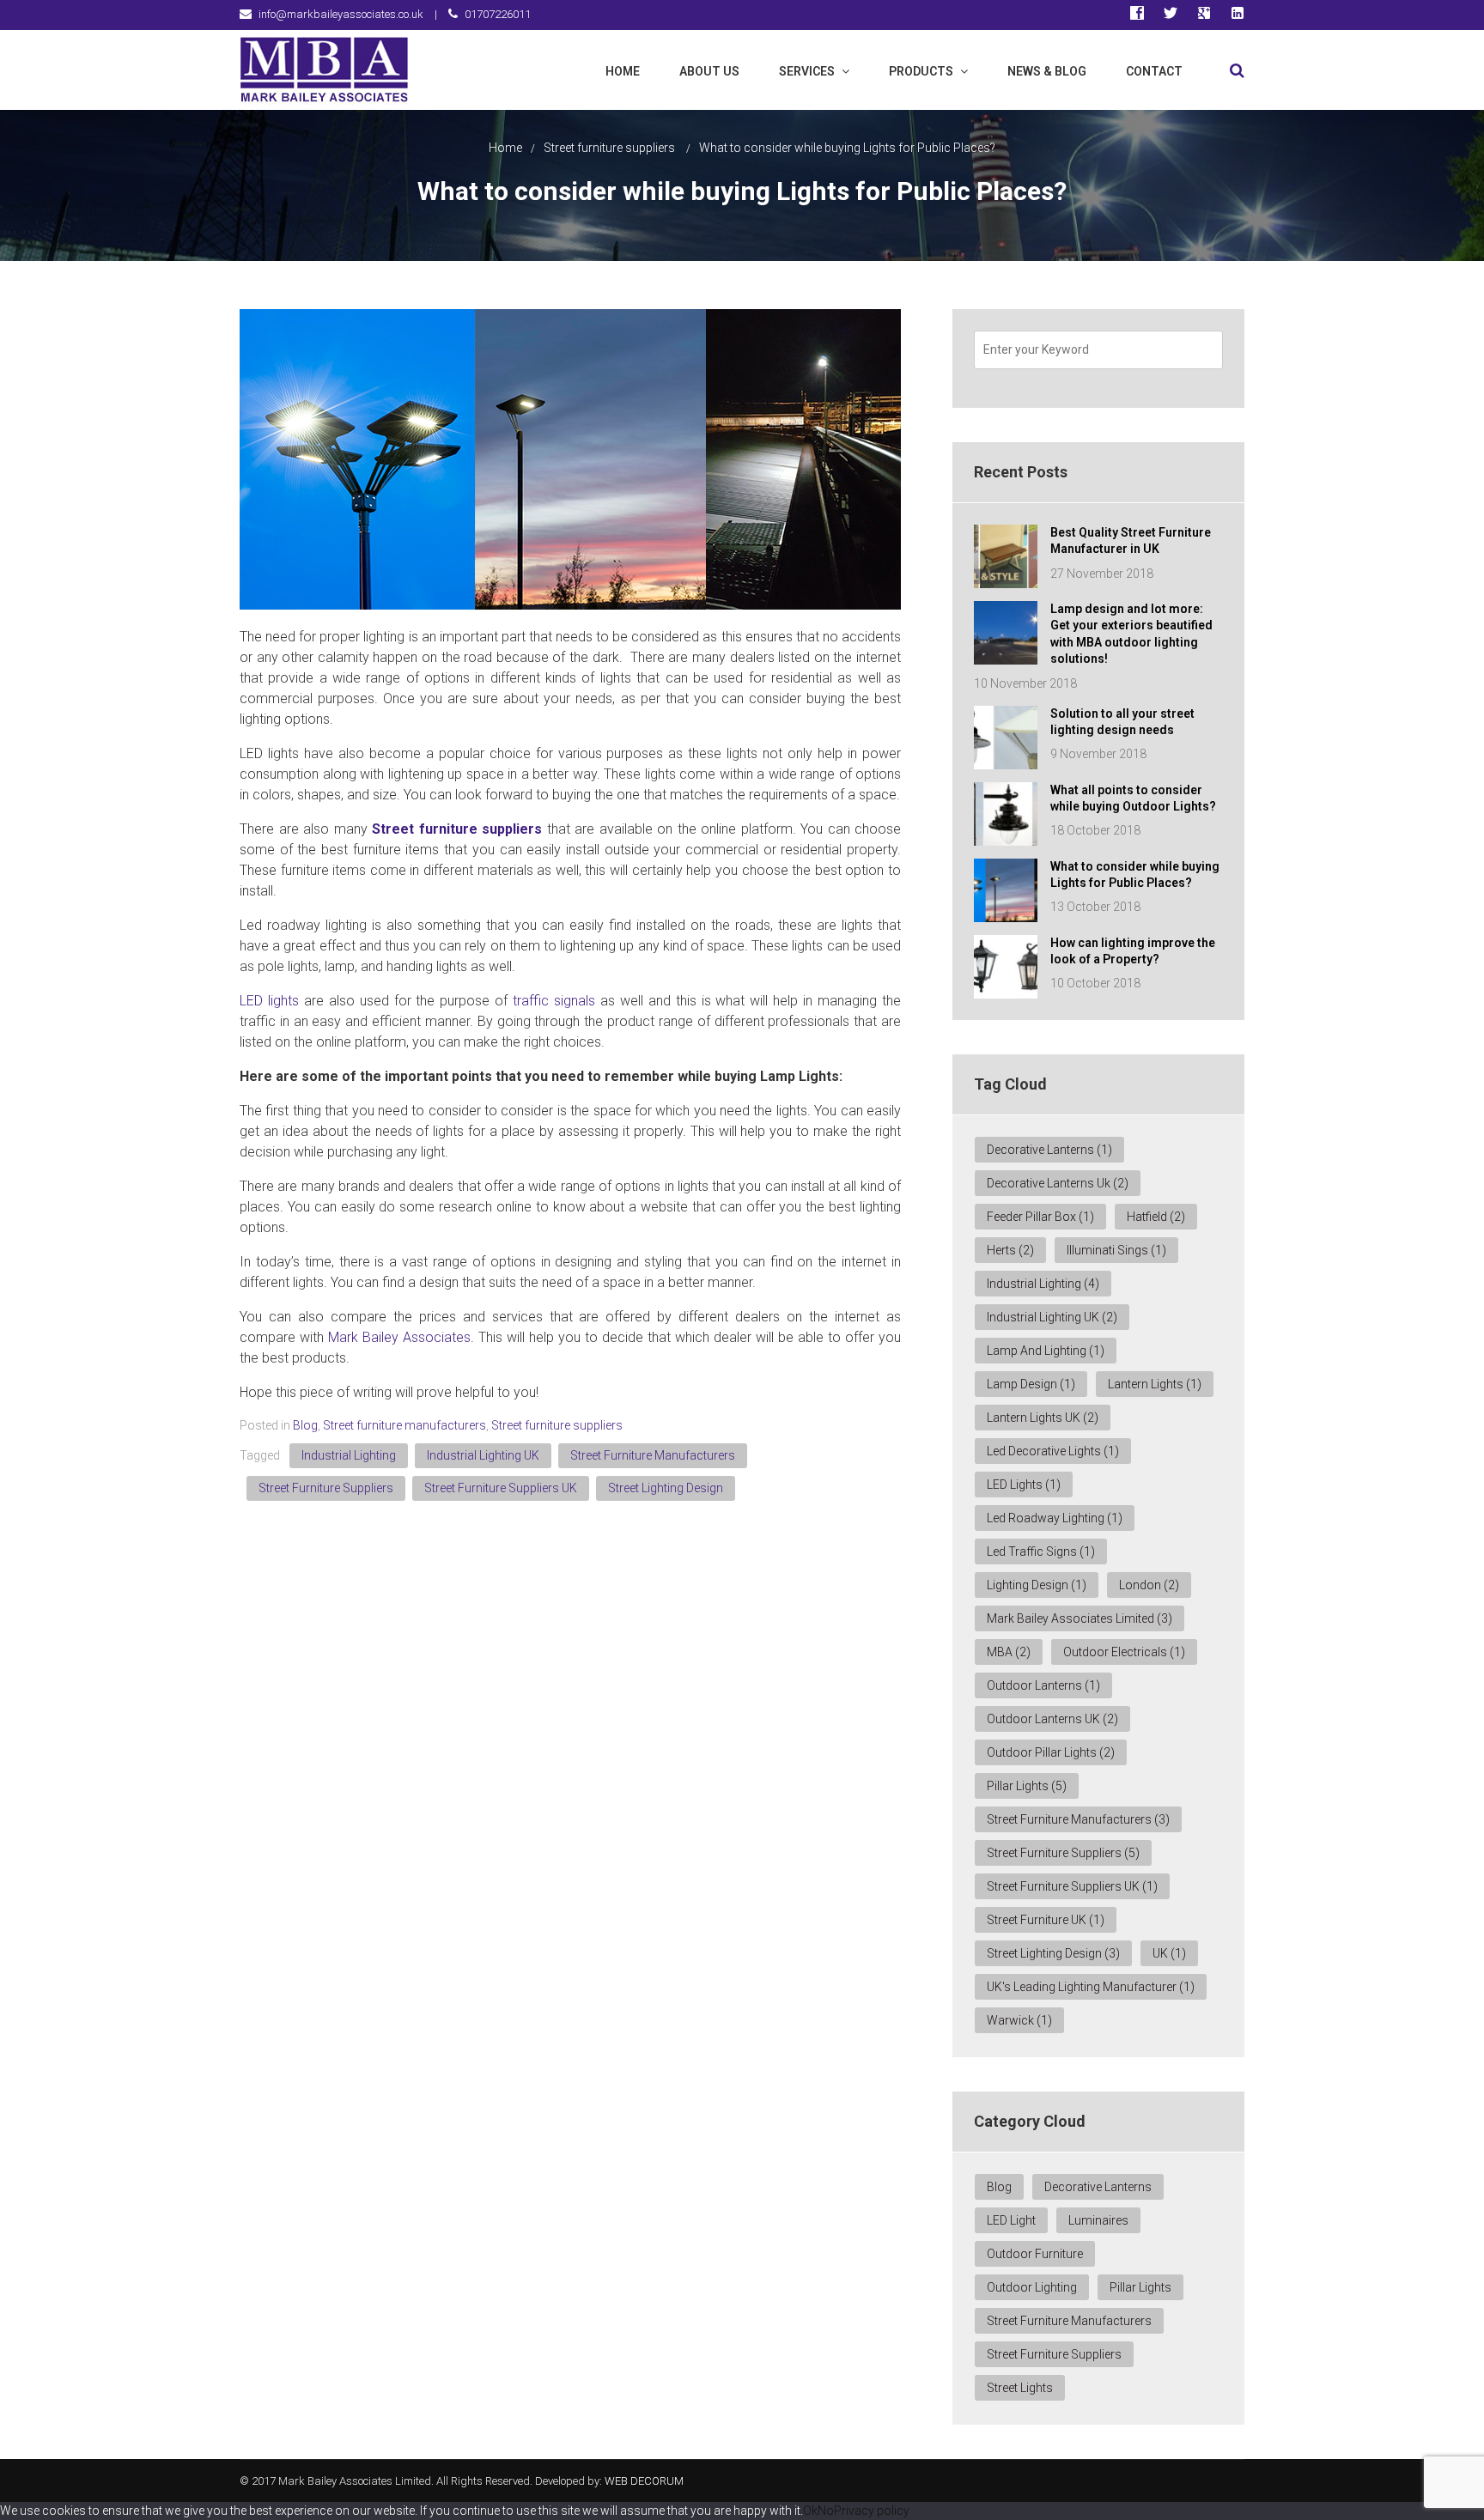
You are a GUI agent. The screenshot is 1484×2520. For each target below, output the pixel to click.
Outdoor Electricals (1124, 1652)
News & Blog (1047, 71)
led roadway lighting (1055, 1518)
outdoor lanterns (1043, 1685)
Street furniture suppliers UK (501, 1488)
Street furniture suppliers (609, 148)
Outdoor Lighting (1032, 2287)
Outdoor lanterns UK (1052, 1719)
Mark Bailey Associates (399, 1337)
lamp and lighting (1046, 1351)
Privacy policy (872, 2511)
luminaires (1098, 2220)
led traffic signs (1041, 1551)
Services (807, 71)
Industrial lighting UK (483, 1455)
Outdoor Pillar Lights (1051, 1752)
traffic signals (554, 1001)
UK (1169, 1953)
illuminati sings (1116, 1250)
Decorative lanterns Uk (1058, 1183)
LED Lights (1024, 1485)
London (1149, 1585)
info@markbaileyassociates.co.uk (341, 14)
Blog (305, 1425)
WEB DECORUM (644, 2481)
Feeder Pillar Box (1040, 1217)
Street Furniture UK (1046, 1920)
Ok (810, 2511)
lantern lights (1155, 1384)
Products (921, 71)
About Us (709, 71)
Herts (1010, 1250)
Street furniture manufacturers (404, 1425)
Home (623, 71)
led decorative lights (1053, 1451)
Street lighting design (666, 1488)
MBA (1009, 1652)
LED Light (1011, 2220)
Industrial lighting (349, 1455)
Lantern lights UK (1043, 1418)
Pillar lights (1027, 1786)
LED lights (269, 1001)
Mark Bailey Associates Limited (1080, 1618)
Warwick (1019, 2020)
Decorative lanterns (1098, 2187)
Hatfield (1156, 1217)
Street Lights (1020, 2388)
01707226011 (498, 14)
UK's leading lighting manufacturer (1091, 1987)
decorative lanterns (1049, 1150)
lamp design (1031, 1384)
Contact (1154, 71)
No (826, 2511)
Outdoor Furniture (1035, 2254)
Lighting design (1037, 1585)
